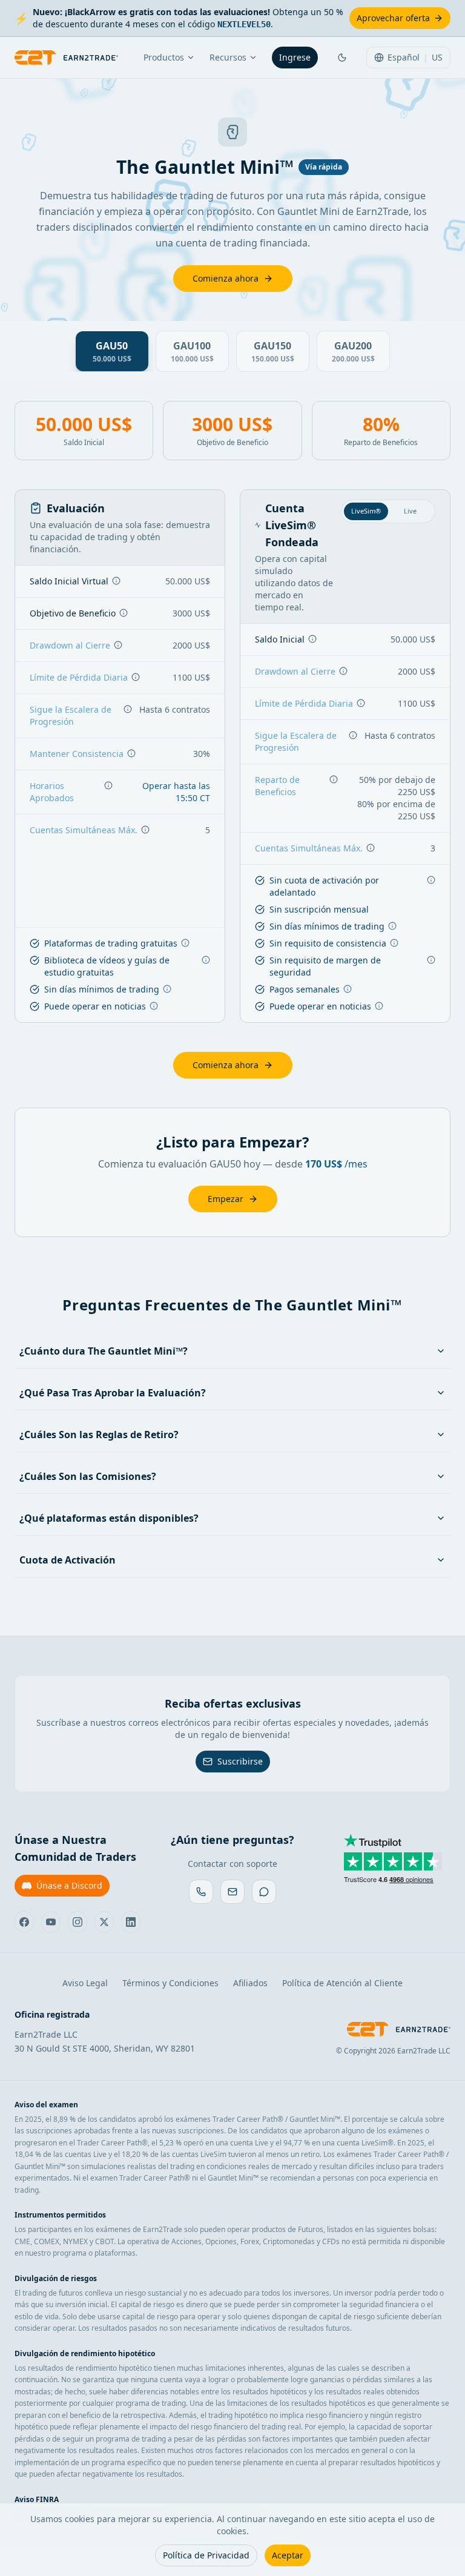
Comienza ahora (226, 278)
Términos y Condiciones (170, 1983)
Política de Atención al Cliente (342, 1983)
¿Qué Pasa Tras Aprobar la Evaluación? (113, 1393)
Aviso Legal (85, 1983)
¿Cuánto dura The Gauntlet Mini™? (104, 1351)
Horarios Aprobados (52, 792)
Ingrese (295, 57)
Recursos (228, 57)
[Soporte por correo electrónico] (232, 1892)
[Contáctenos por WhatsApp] (201, 1892)
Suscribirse (240, 1761)
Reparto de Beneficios (277, 786)
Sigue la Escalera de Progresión (71, 715)
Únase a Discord (69, 1885)
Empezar (226, 1199)
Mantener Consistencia (77, 754)
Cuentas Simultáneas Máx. (84, 830)
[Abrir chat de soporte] (264, 1892)
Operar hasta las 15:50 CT (176, 792)
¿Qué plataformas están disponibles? (109, 1518)
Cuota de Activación (68, 1560)
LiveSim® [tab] (366, 511)
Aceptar (288, 2555)
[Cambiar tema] (342, 58)
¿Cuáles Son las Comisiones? (88, 1476)
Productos (164, 57)
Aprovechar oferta (393, 18)
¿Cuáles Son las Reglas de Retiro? (99, 1435)
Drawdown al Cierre (70, 645)
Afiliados (250, 1983)
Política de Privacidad (206, 2555)
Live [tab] (410, 511)
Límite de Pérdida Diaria (79, 677)
